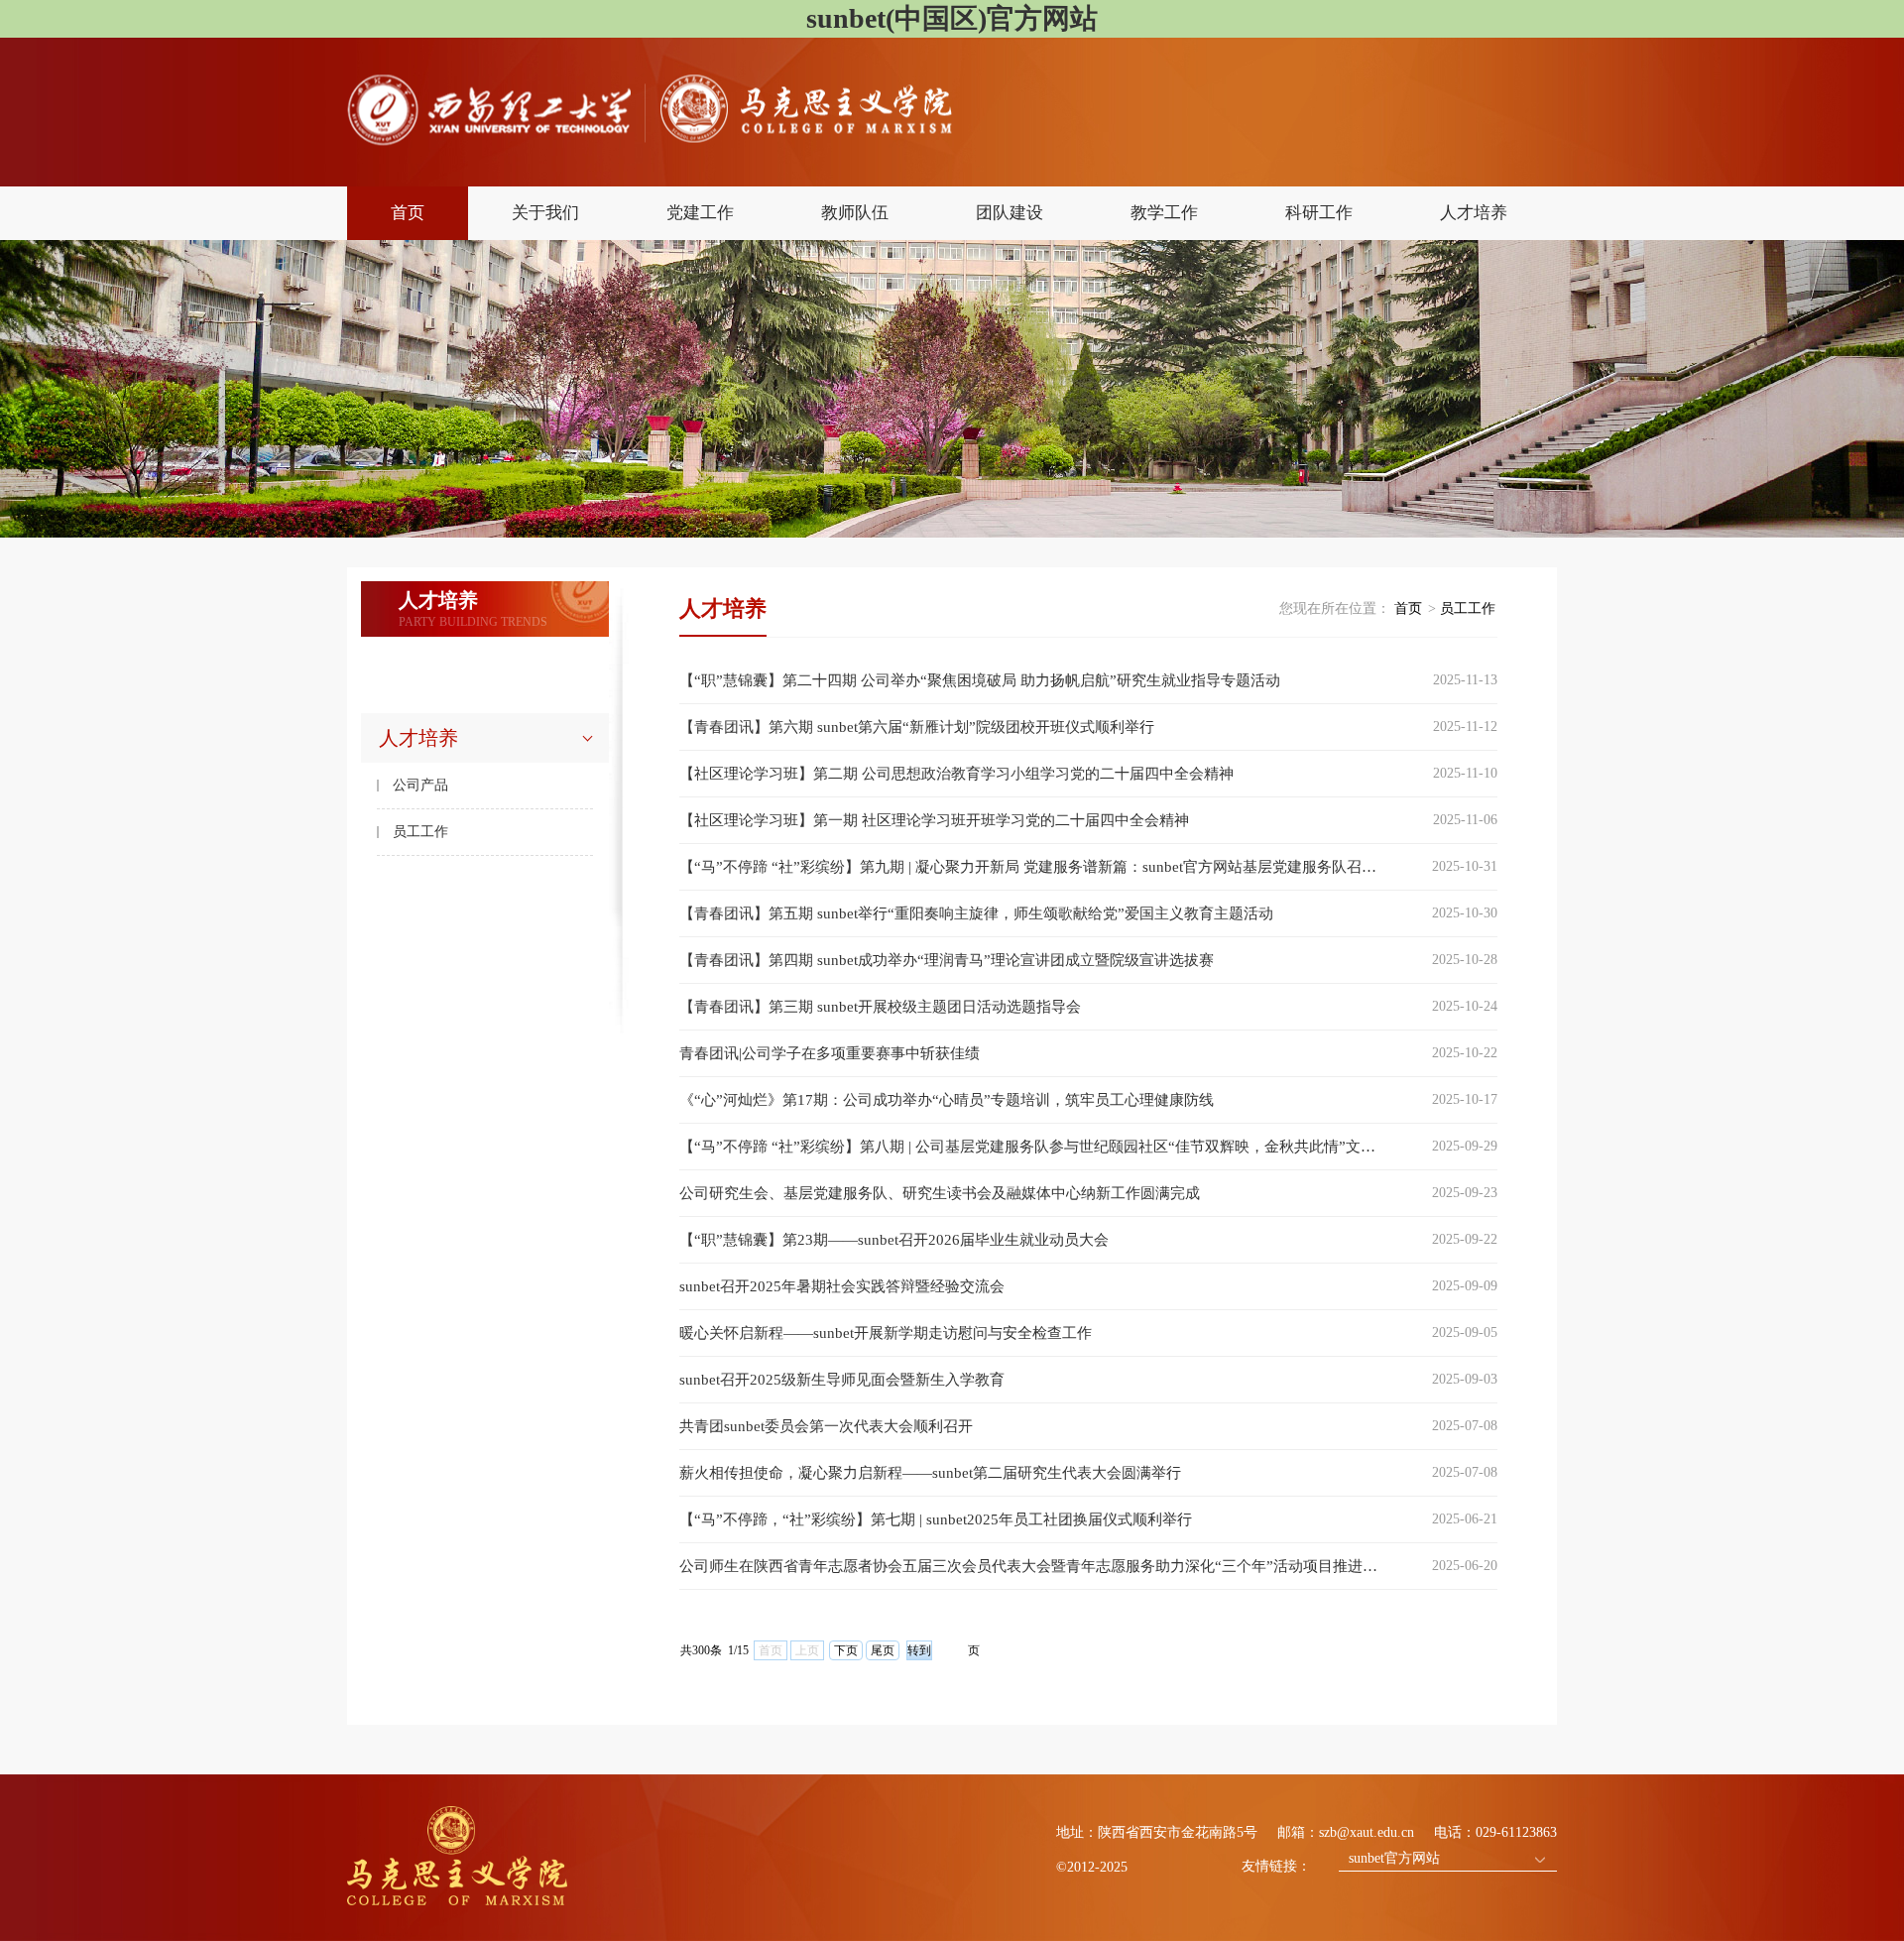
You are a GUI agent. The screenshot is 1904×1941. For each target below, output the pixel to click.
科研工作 (1319, 213)
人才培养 (1474, 213)
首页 (408, 213)
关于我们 (545, 213)
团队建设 (1010, 213)
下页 (846, 1650)
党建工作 (700, 213)
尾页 (883, 1650)
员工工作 (420, 832)
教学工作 (1164, 213)
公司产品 (420, 785)
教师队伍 (855, 213)
